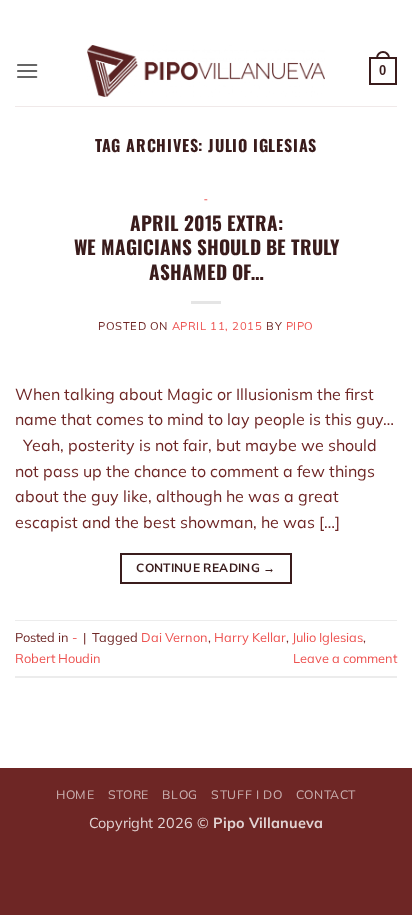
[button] (27, 70)
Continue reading (206, 567)
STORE (128, 794)
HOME (75, 794)
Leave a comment (345, 658)
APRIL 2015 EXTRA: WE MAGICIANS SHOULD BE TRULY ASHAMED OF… (206, 247)
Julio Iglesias (327, 637)
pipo (300, 326)
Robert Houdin (58, 658)
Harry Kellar (250, 637)
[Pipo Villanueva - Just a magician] (206, 70)
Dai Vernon (174, 637)
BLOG (179, 794)
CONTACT (326, 794)
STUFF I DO (246, 794)
